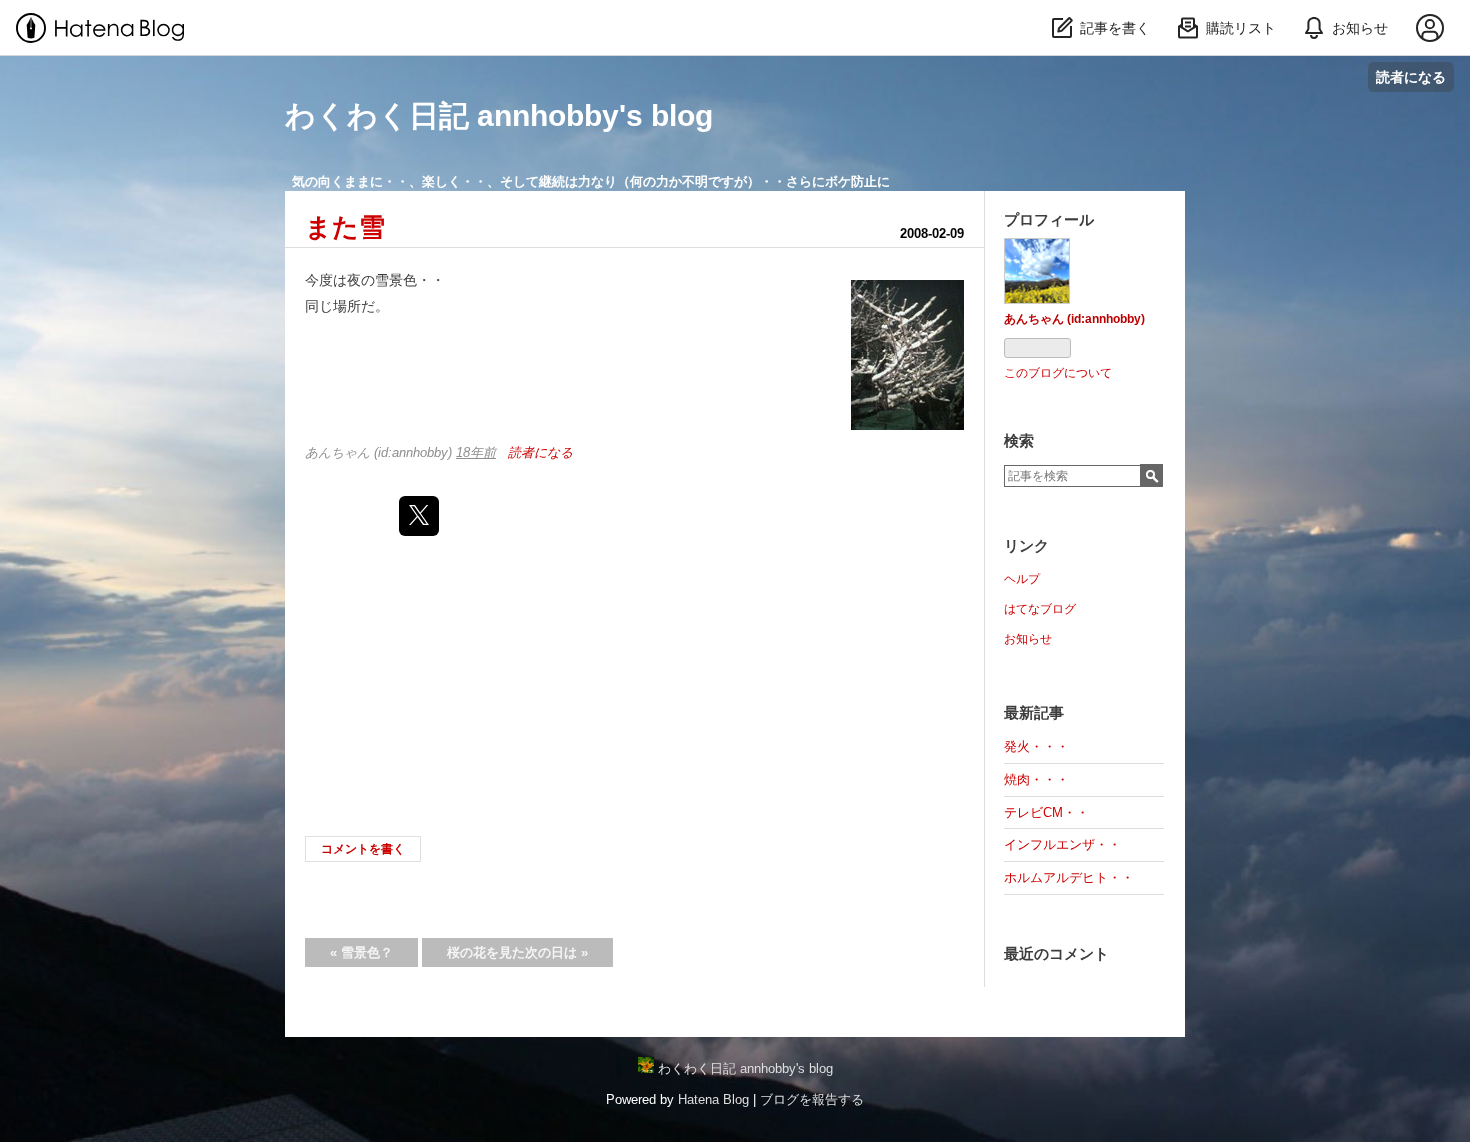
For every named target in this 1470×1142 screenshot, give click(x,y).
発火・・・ (1036, 746)
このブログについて (1058, 373)
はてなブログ (1040, 609)
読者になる (1411, 76)
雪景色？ (361, 952)
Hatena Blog (713, 1099)
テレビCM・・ (1046, 812)
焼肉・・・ (1036, 779)
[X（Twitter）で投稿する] (419, 516)
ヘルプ (1022, 579)
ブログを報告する (812, 1099)
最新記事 (1034, 712)
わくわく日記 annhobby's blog (499, 115)
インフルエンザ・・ (1062, 844)
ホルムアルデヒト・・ (1069, 877)
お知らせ (1028, 639)
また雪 (345, 227)
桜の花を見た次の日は (517, 952)
